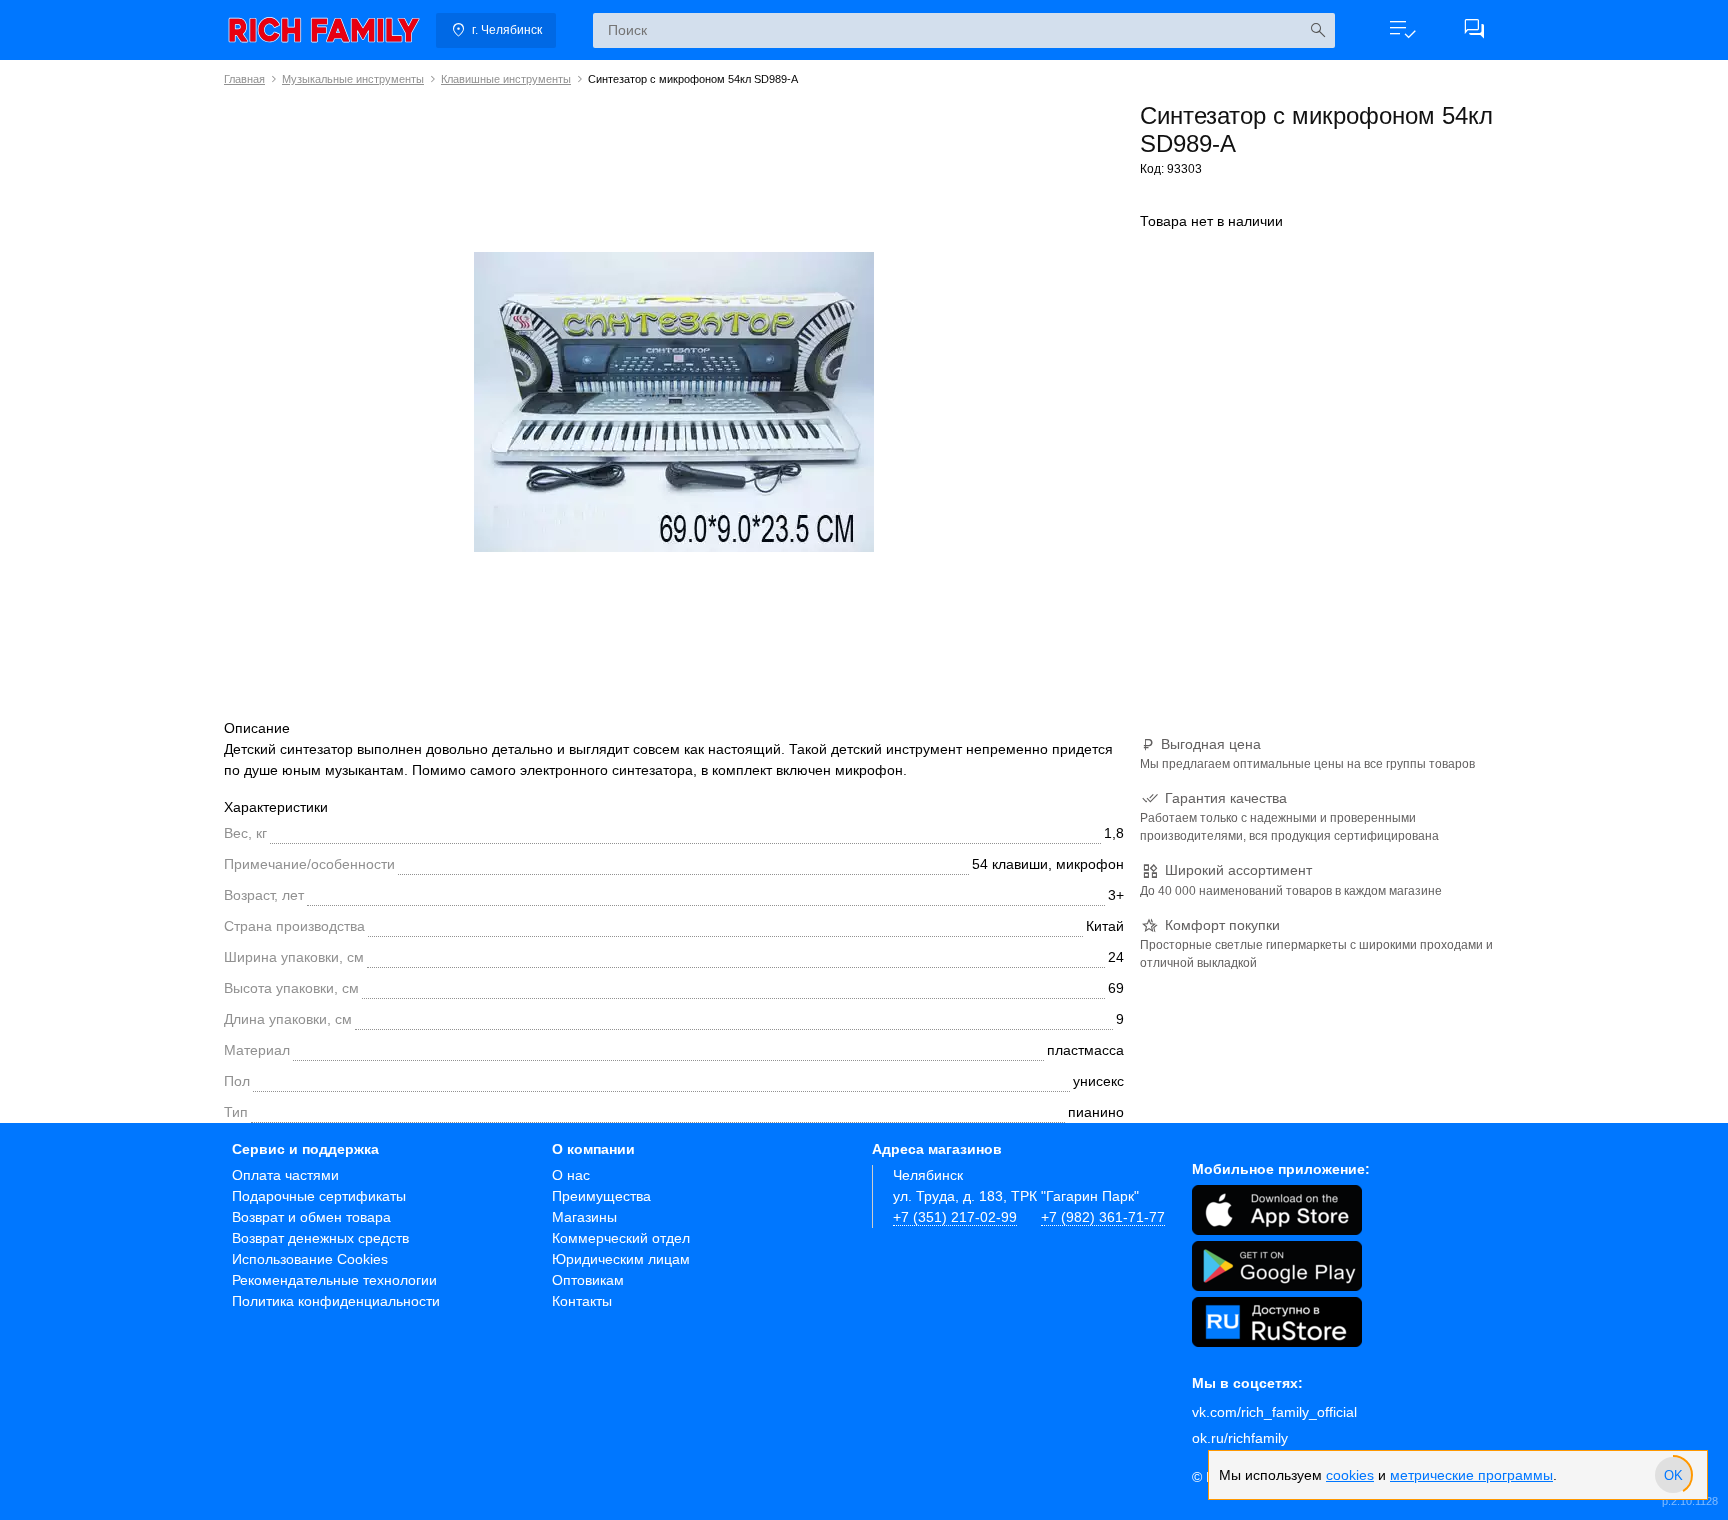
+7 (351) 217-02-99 (955, 1217)
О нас (571, 1175)
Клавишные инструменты (506, 79)
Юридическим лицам (621, 1259)
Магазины (584, 1217)
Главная (244, 79)
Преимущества (601, 1196)
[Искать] (1317, 30)
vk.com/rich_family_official (1274, 1412)
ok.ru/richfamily (1240, 1438)
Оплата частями (285, 1175)
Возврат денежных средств (320, 1238)
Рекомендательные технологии (334, 1280)
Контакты (582, 1301)
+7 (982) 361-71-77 (1103, 1217)
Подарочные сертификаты (319, 1196)
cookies (1350, 1475)
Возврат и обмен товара (311, 1217)
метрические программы (1471, 1475)
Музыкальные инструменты (353, 79)
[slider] (1673, 1475)
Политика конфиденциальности (336, 1301)
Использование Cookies (310, 1259)
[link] (324, 30)
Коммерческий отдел (621, 1238)
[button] (1402, 30)
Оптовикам (588, 1280)
